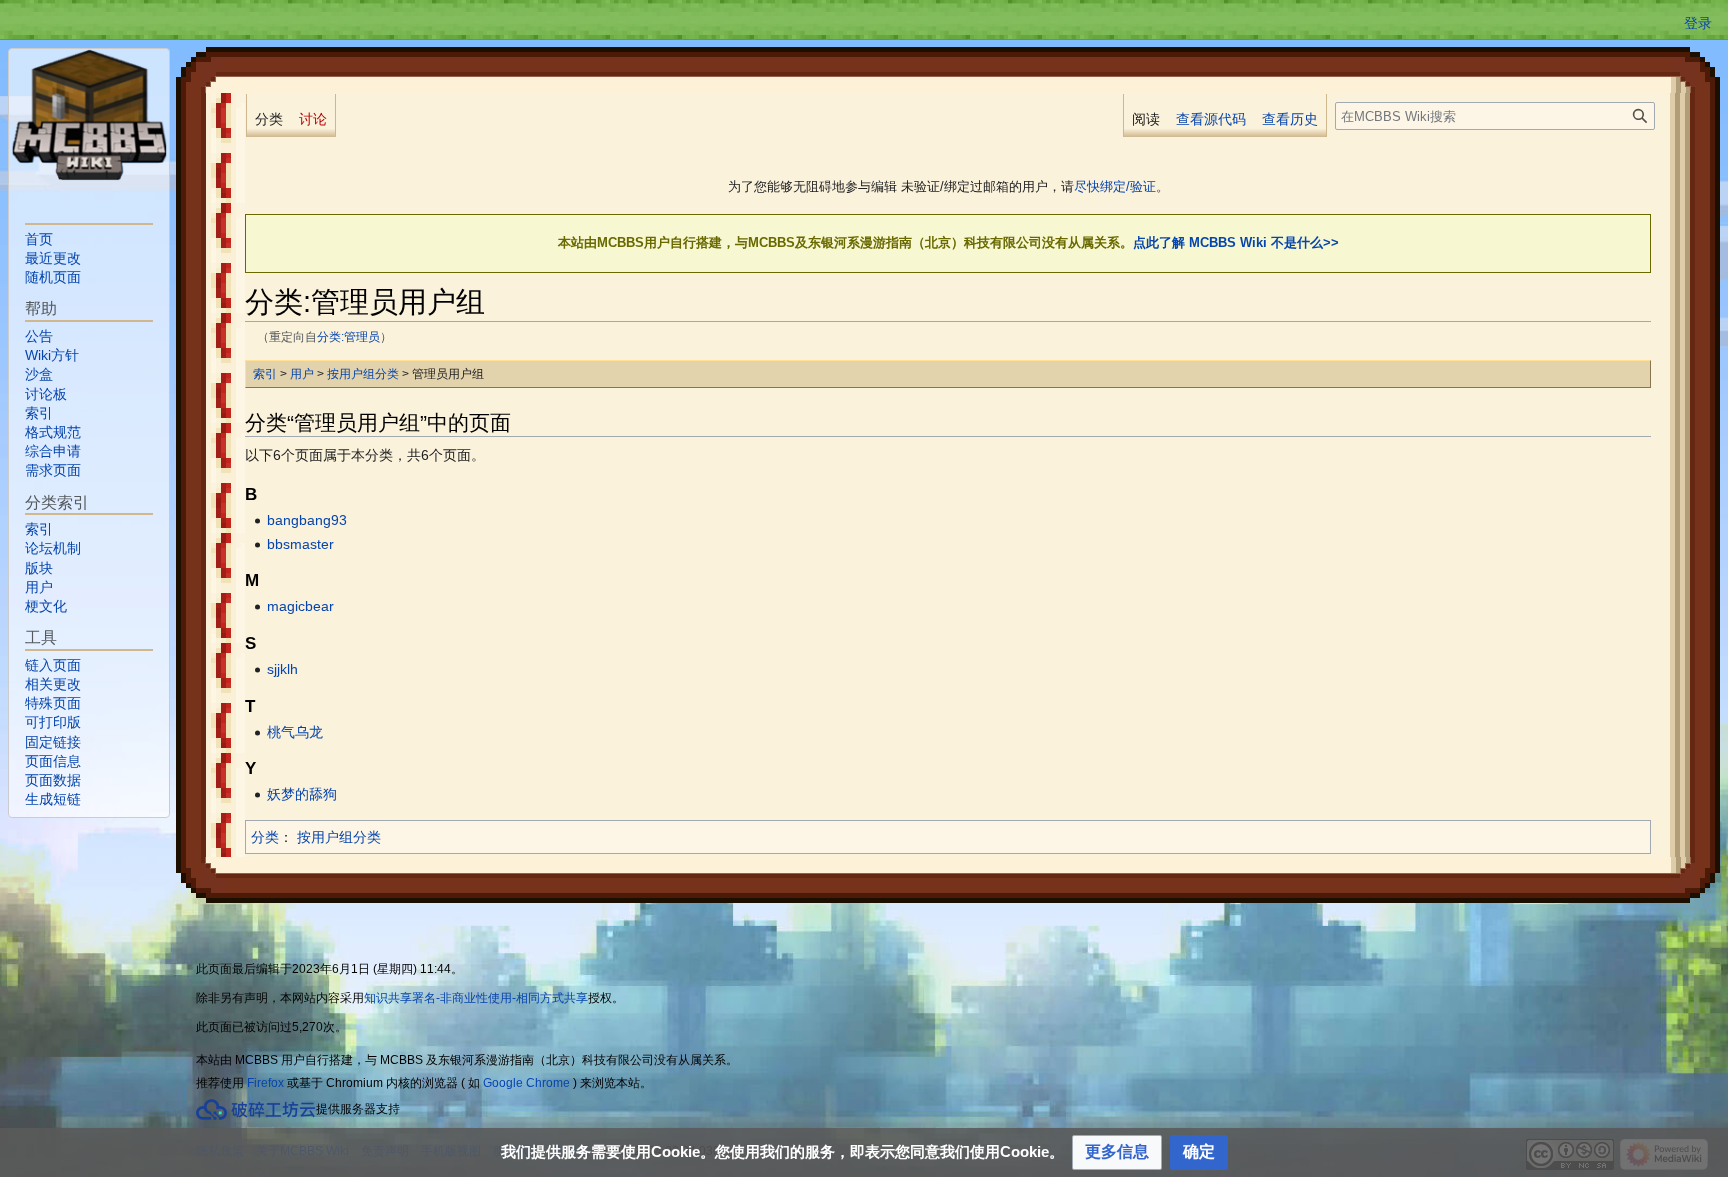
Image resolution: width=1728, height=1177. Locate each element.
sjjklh (282, 669)
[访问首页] (89, 115)
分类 (265, 837)
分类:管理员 (348, 336)
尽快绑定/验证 (1115, 186)
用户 (302, 373)
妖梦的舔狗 (302, 794)
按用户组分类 (363, 373)
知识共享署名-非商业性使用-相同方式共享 (476, 998)
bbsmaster (300, 544)
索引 (265, 373)
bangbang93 (307, 520)
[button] (1117, 1152)
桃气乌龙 (295, 732)
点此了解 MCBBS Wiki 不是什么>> (1236, 242)
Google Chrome (526, 1083)
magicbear (300, 606)
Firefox (265, 1083)
